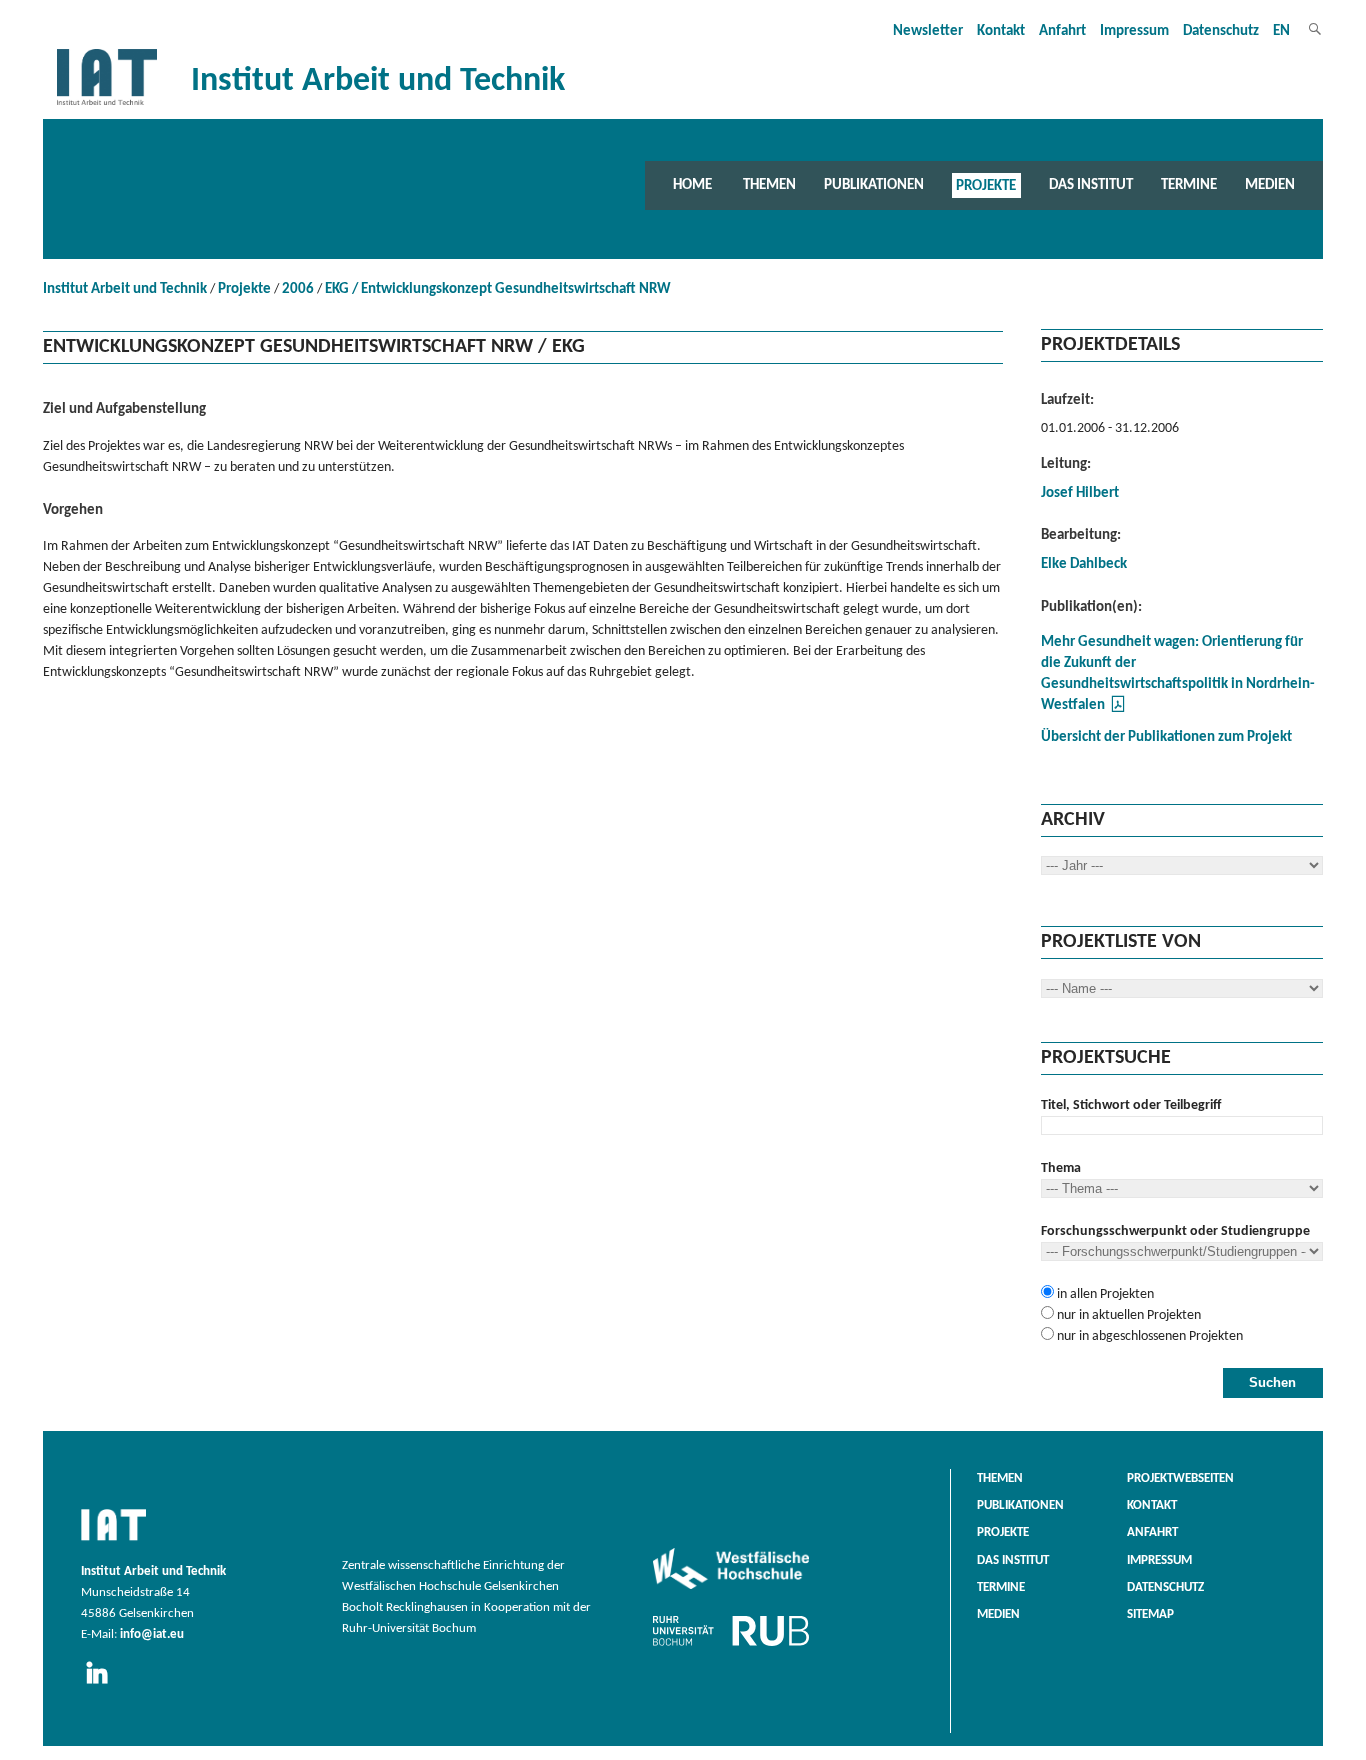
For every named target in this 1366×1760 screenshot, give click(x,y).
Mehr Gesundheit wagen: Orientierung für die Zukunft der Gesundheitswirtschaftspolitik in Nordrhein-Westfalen (1178, 674)
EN (1281, 31)
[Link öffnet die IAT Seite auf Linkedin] (103, 1685)
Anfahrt (1062, 31)
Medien (1270, 185)
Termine (1189, 185)
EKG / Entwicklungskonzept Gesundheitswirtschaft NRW (498, 289)
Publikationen (874, 185)
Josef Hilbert (1080, 493)
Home (692, 185)
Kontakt (1001, 31)
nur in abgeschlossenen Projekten (1148, 1336)
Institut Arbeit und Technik (125, 289)
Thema (1061, 1168)
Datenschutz (1221, 31)
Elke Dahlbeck (1084, 564)
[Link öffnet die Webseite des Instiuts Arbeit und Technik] (113, 1542)
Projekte (986, 185)
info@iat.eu (152, 1635)
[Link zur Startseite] (107, 105)
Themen (769, 185)
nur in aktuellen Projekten (1127, 1315)
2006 (298, 289)
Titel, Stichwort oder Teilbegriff (1131, 1105)
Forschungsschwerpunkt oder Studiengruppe (1175, 1231)
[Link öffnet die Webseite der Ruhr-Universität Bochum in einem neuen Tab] (731, 1646)
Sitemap (1150, 1615)
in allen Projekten (1104, 1294)
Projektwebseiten (1180, 1479)
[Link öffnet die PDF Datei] (1118, 709)
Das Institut (1091, 185)
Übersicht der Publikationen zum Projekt (1166, 737)
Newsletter (928, 31)
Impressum (1134, 31)
